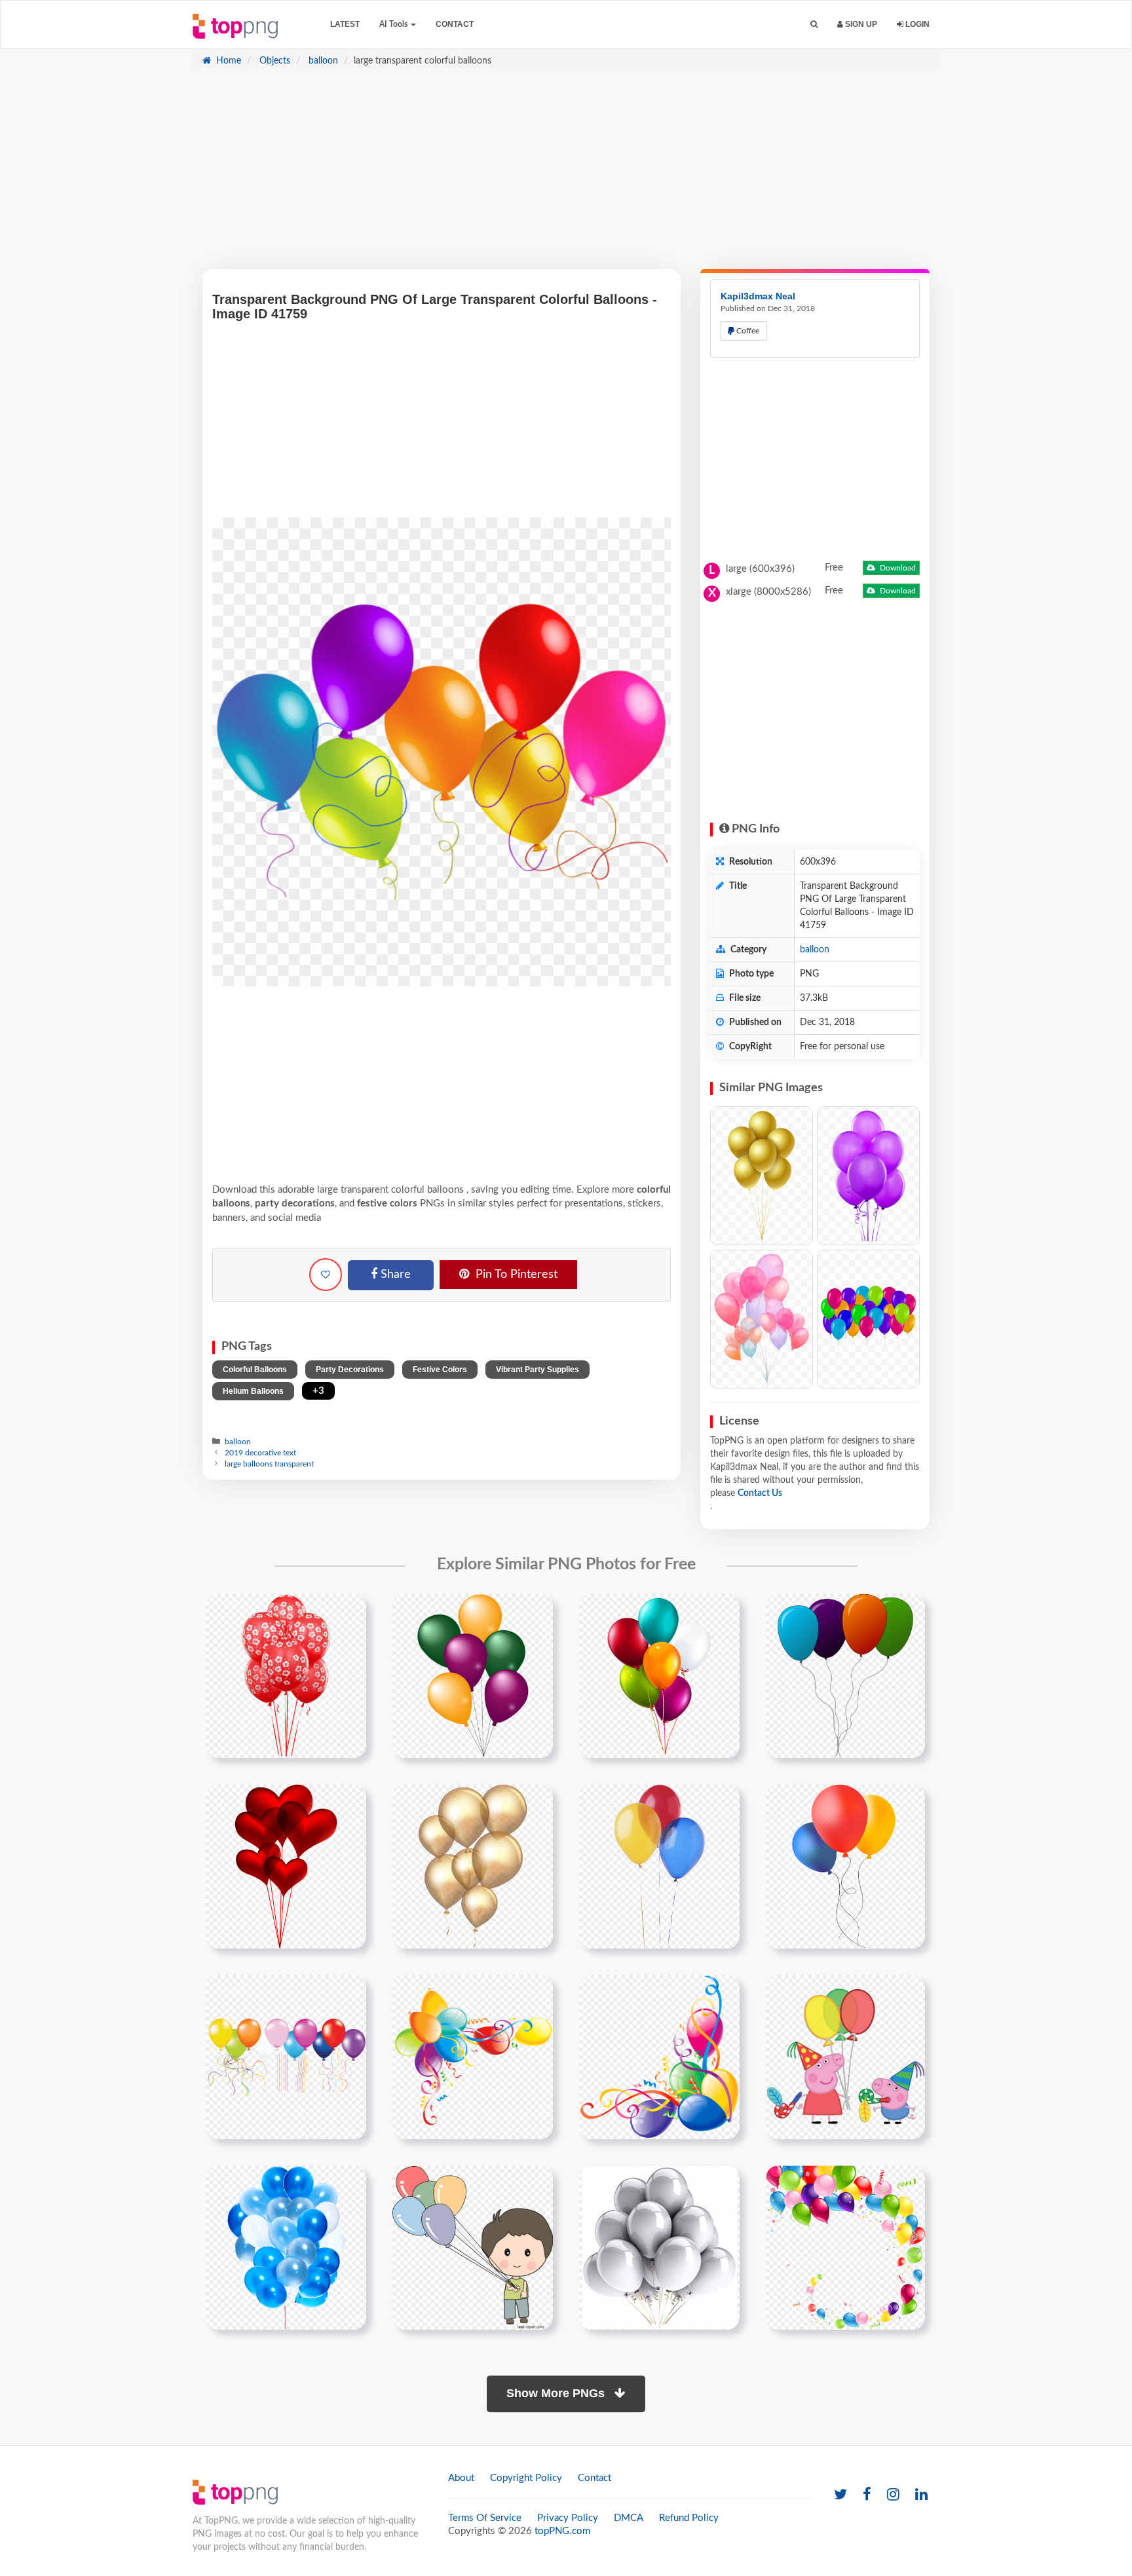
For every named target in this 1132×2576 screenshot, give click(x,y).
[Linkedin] (921, 2495)
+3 (318, 1391)
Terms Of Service (485, 2518)
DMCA (629, 2518)
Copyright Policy (526, 2478)
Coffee (747, 331)
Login (916, 24)
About (461, 2478)
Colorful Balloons (255, 1370)
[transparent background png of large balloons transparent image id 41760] (286, 2057)
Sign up (860, 24)
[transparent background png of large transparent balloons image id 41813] (473, 2057)
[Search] (814, 25)
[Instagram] (893, 2495)
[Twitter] (840, 2495)
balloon (322, 61)
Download (897, 568)
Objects (274, 61)
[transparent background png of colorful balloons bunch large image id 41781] (659, 1675)
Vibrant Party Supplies (538, 1370)
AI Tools (394, 24)
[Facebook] (867, 2495)
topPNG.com (562, 2531)
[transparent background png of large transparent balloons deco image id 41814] (659, 2057)
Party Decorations (350, 1370)
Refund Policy (689, 2518)
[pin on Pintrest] (349, 1611)
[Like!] (326, 1275)
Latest (345, 24)
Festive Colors (440, 1370)
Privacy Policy (568, 2518)
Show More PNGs (557, 2393)
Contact (455, 24)
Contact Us (760, 1493)
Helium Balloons (253, 1391)
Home (227, 61)
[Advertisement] (566, 177)
